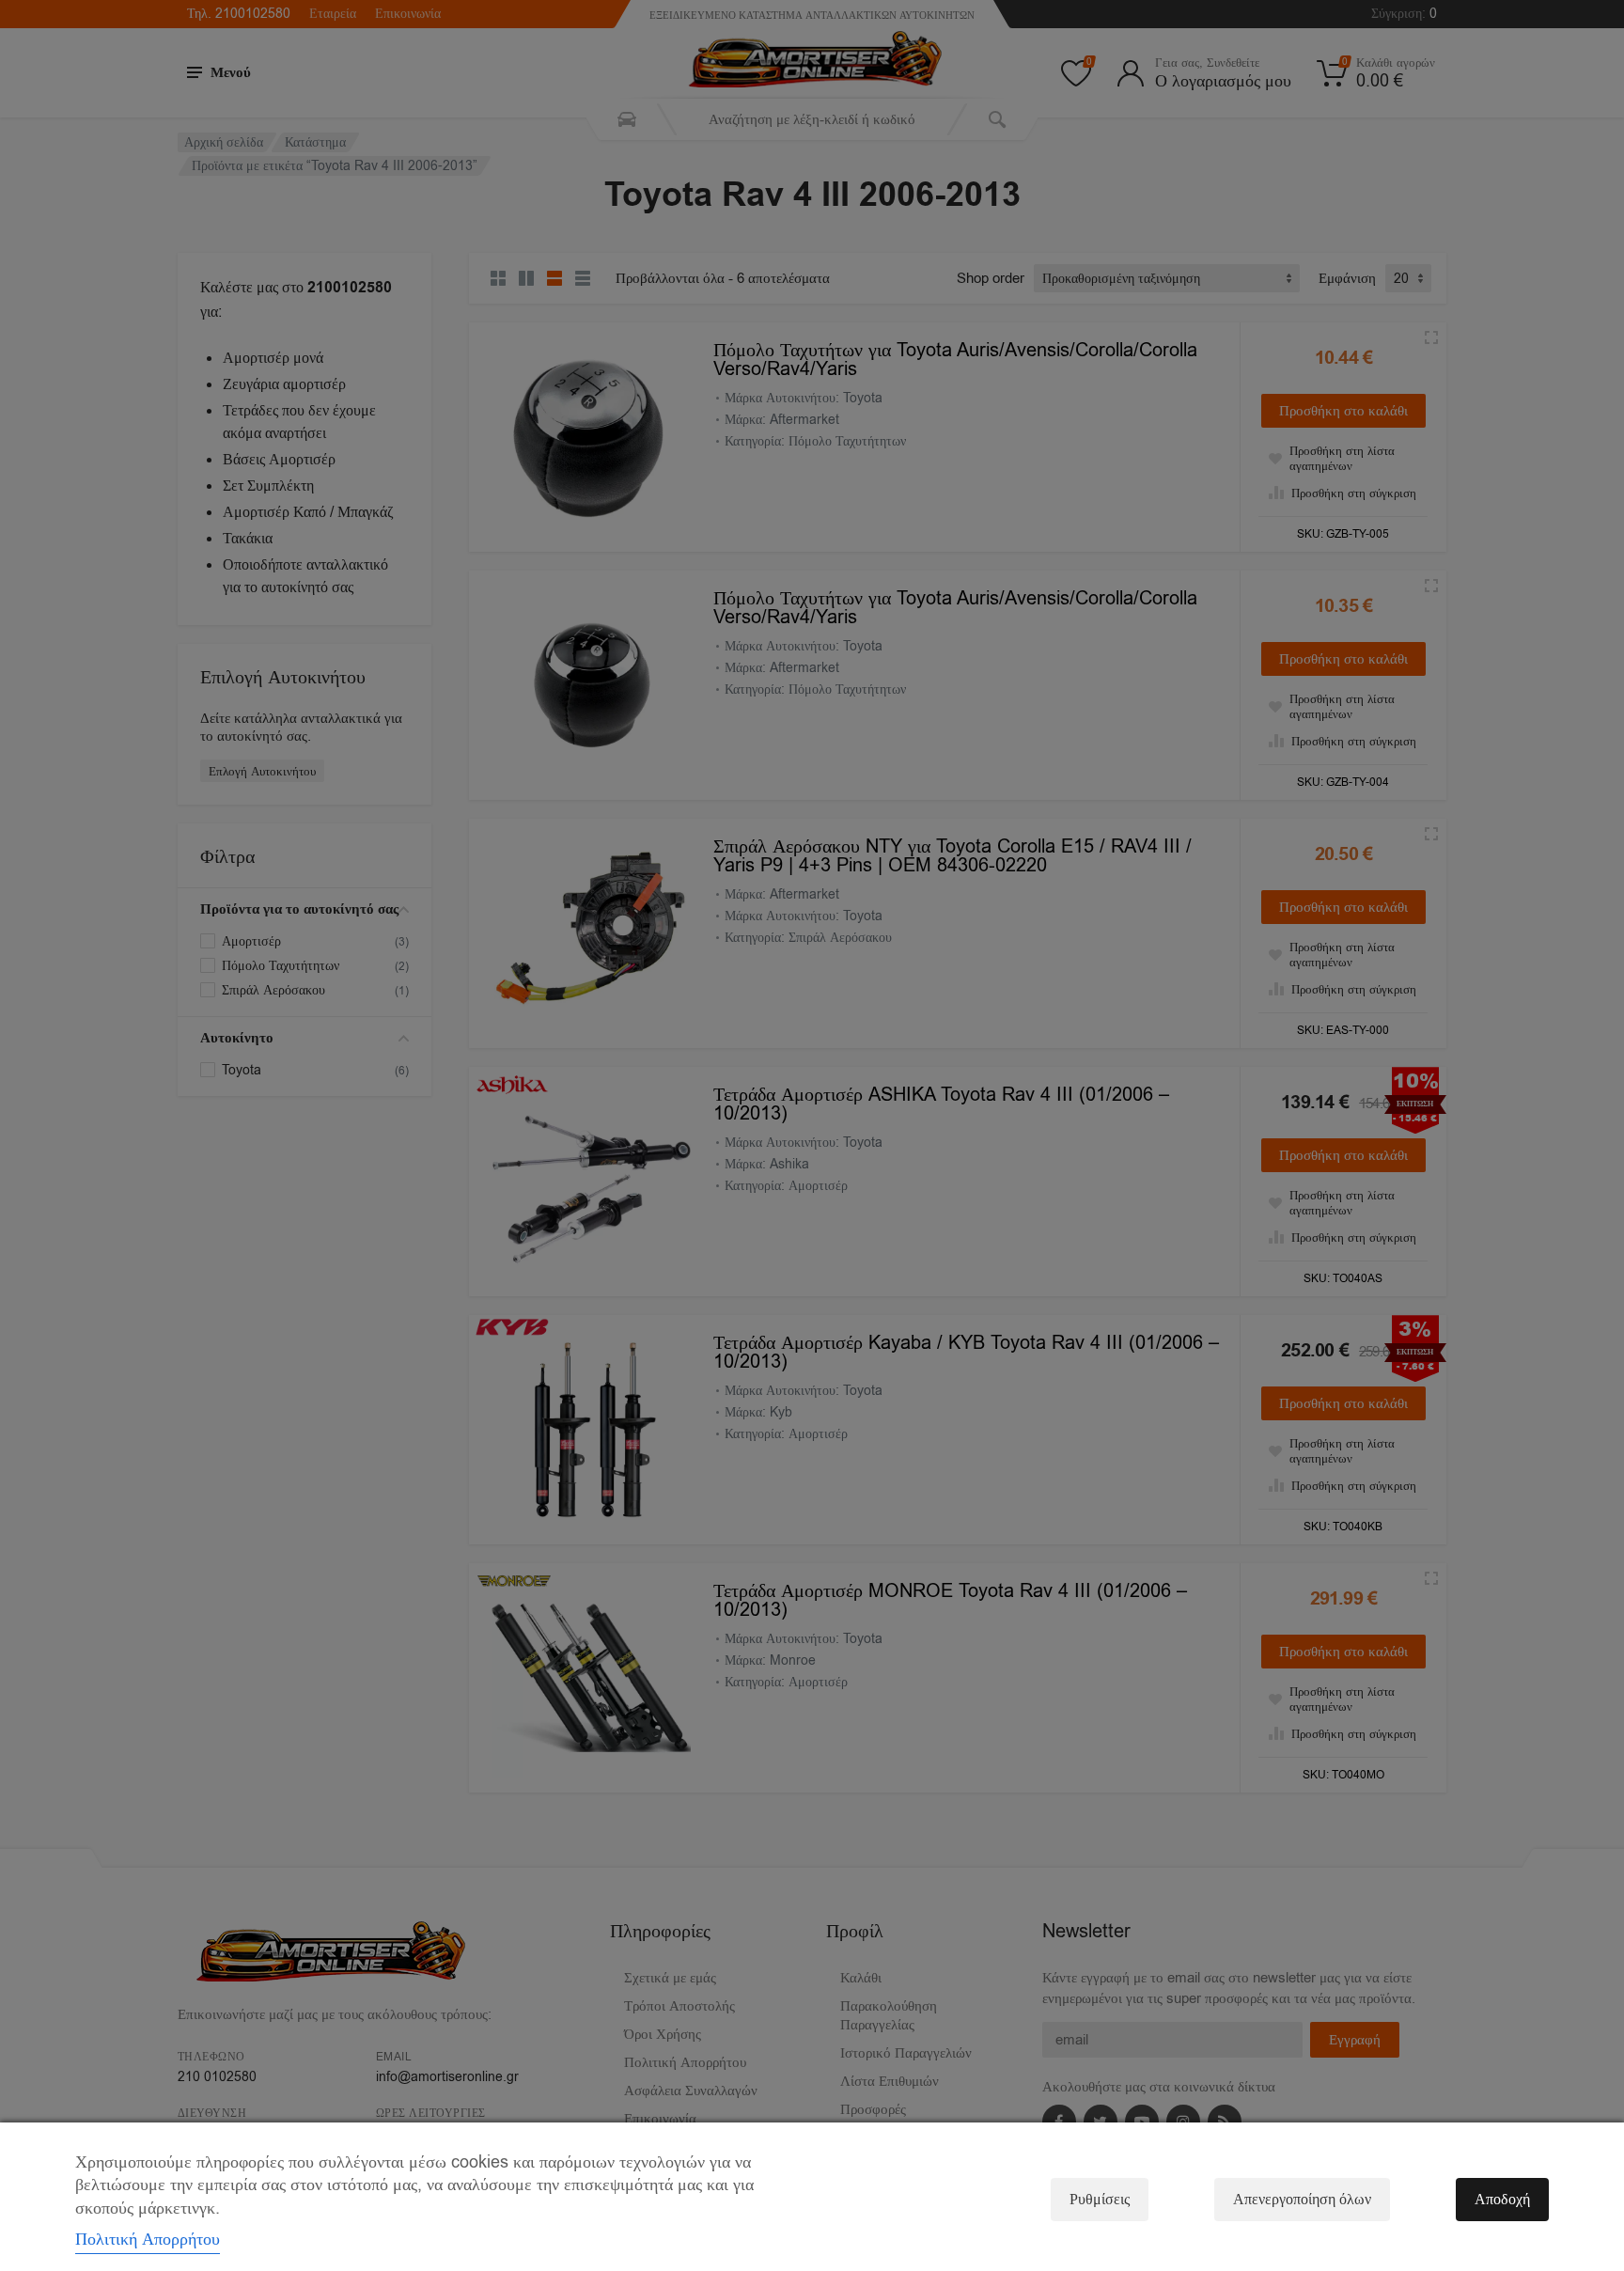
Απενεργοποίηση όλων (1302, 2200)
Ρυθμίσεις (1100, 2200)
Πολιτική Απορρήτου (148, 2239)
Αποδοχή (1502, 2200)
